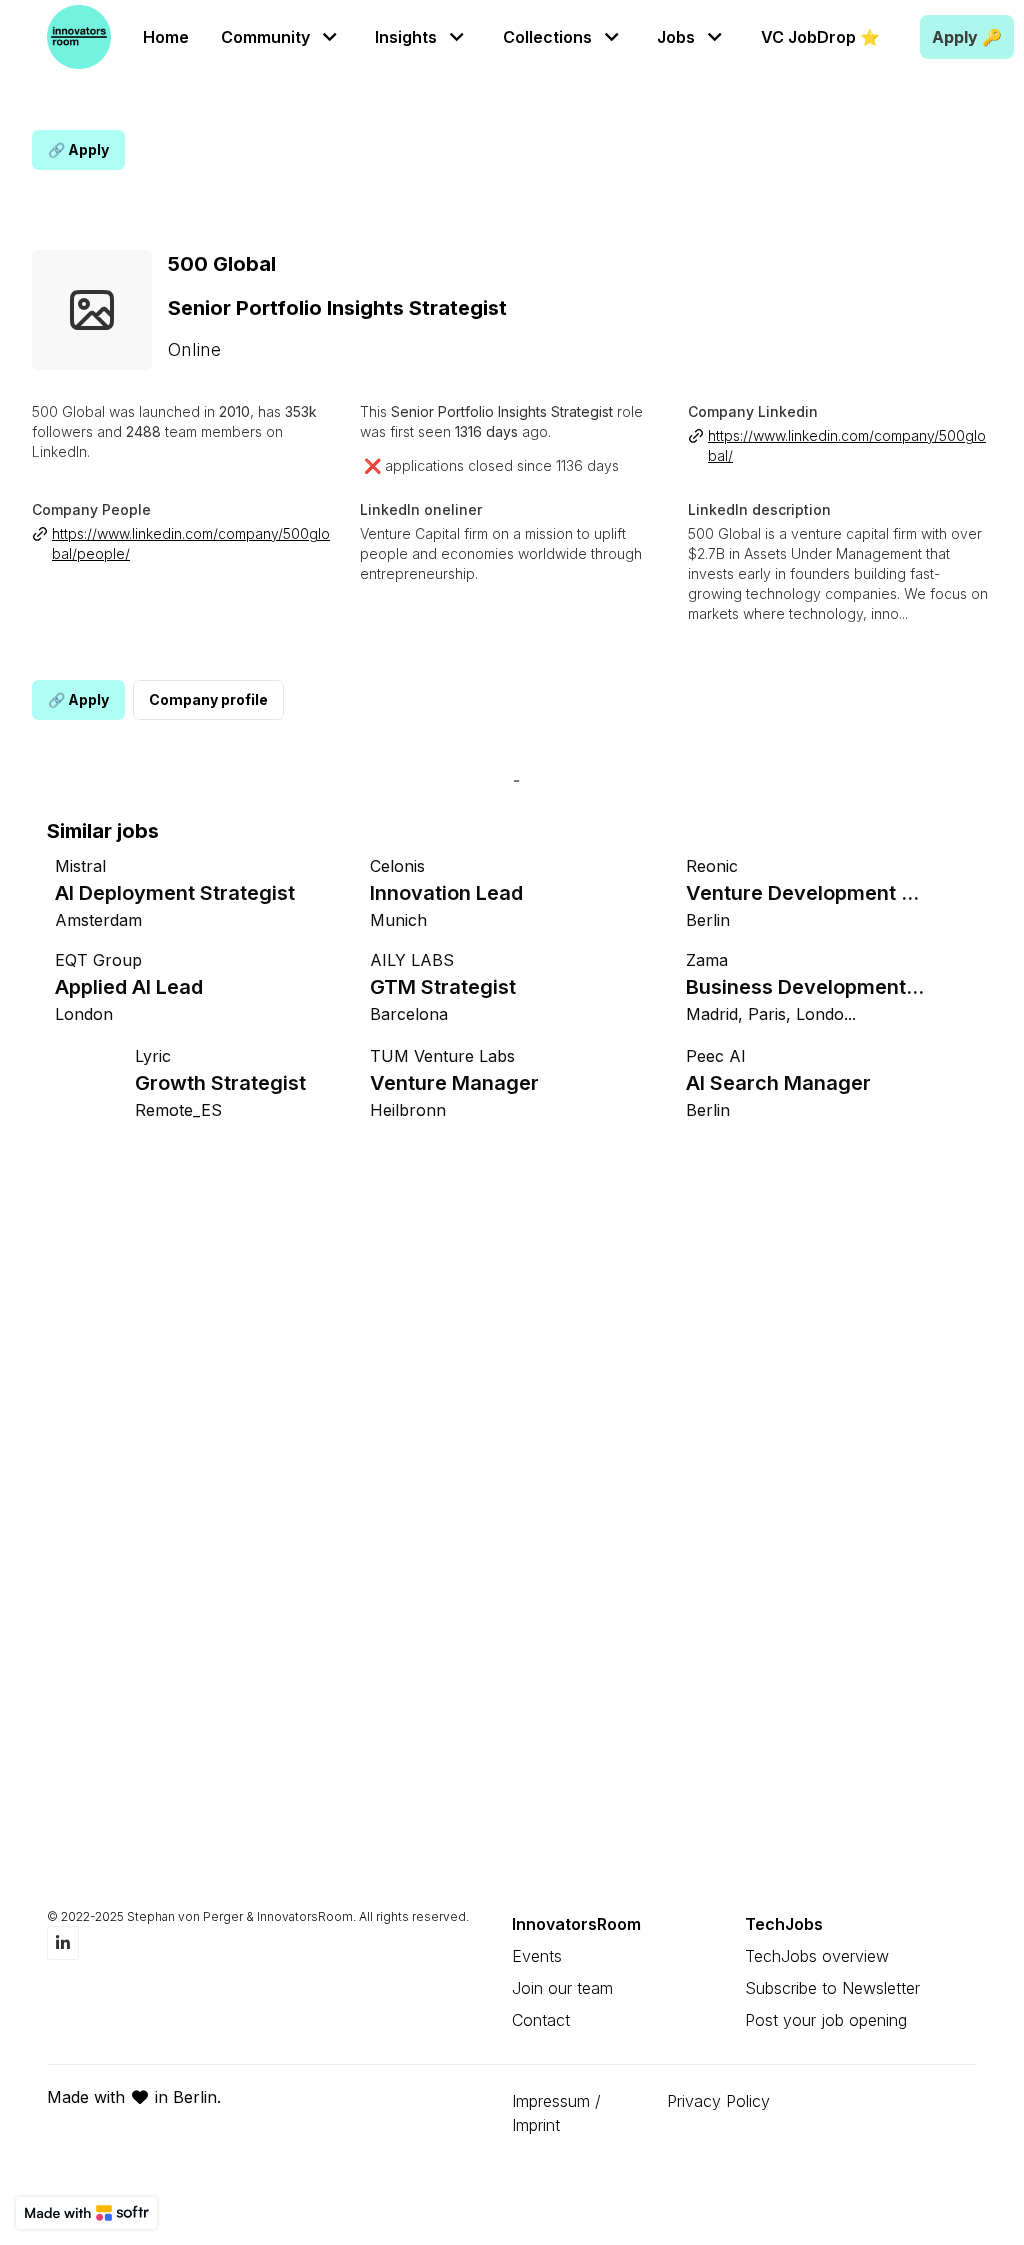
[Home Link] (79, 37)
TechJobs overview (817, 1956)
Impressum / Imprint (556, 2113)
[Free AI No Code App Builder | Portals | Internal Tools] (86, 2213)
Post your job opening (826, 2020)
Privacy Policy (718, 2101)
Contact (541, 2020)
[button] (282, 36)
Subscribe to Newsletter (832, 1988)
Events (537, 1956)
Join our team (562, 1988)
